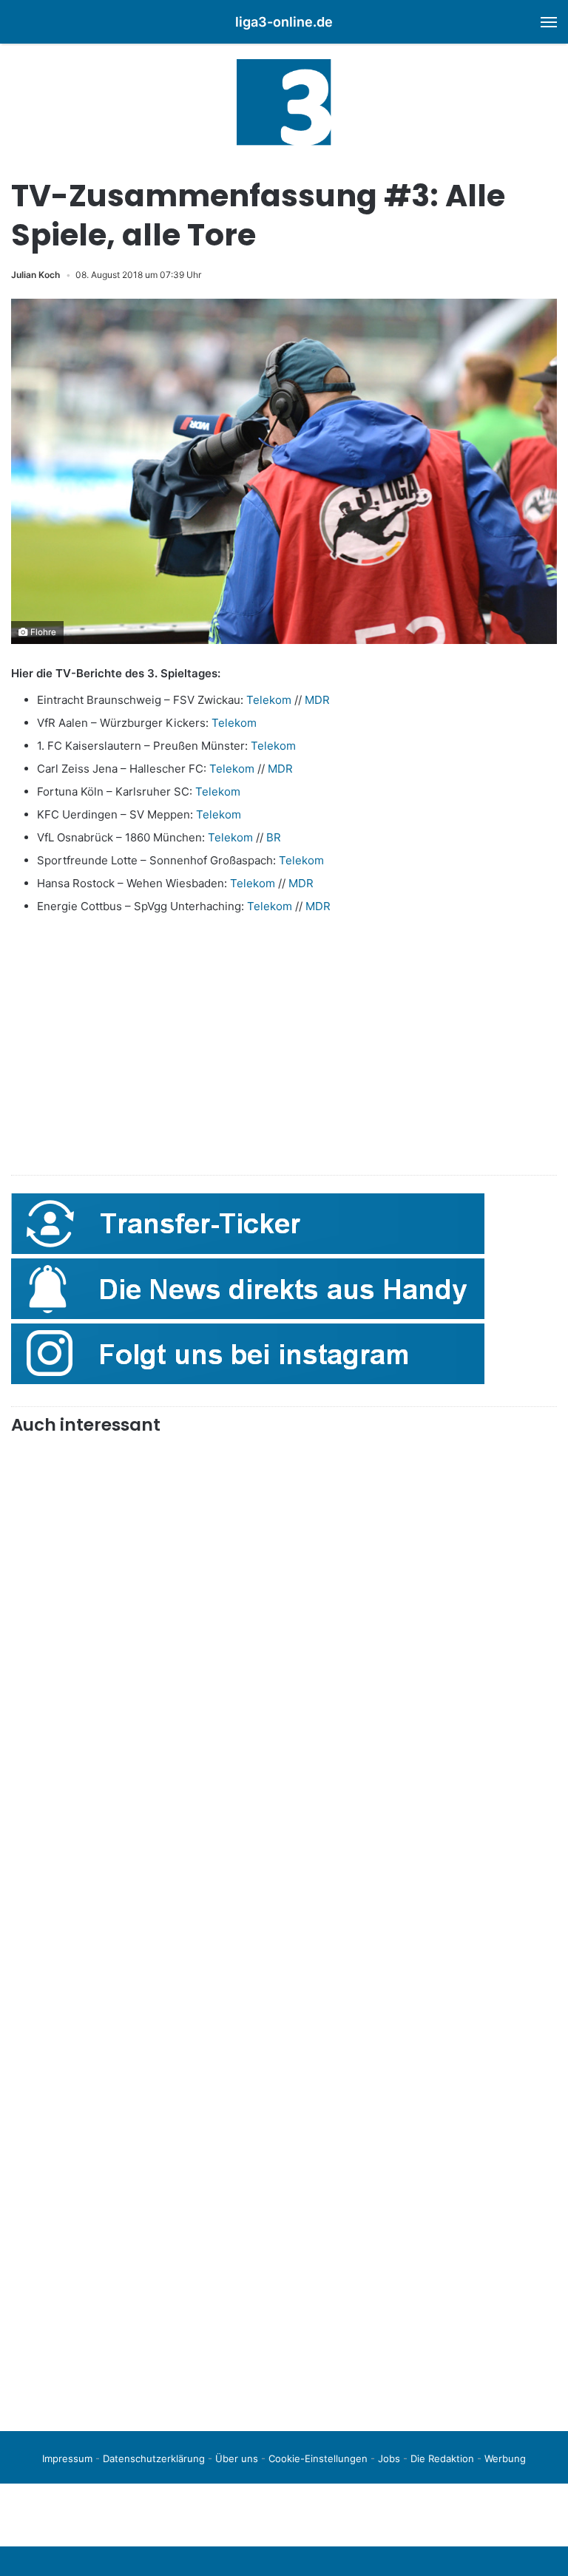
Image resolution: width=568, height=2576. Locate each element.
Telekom (269, 700)
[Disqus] (284, 2212)
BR (274, 837)
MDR (317, 700)
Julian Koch (35, 275)
